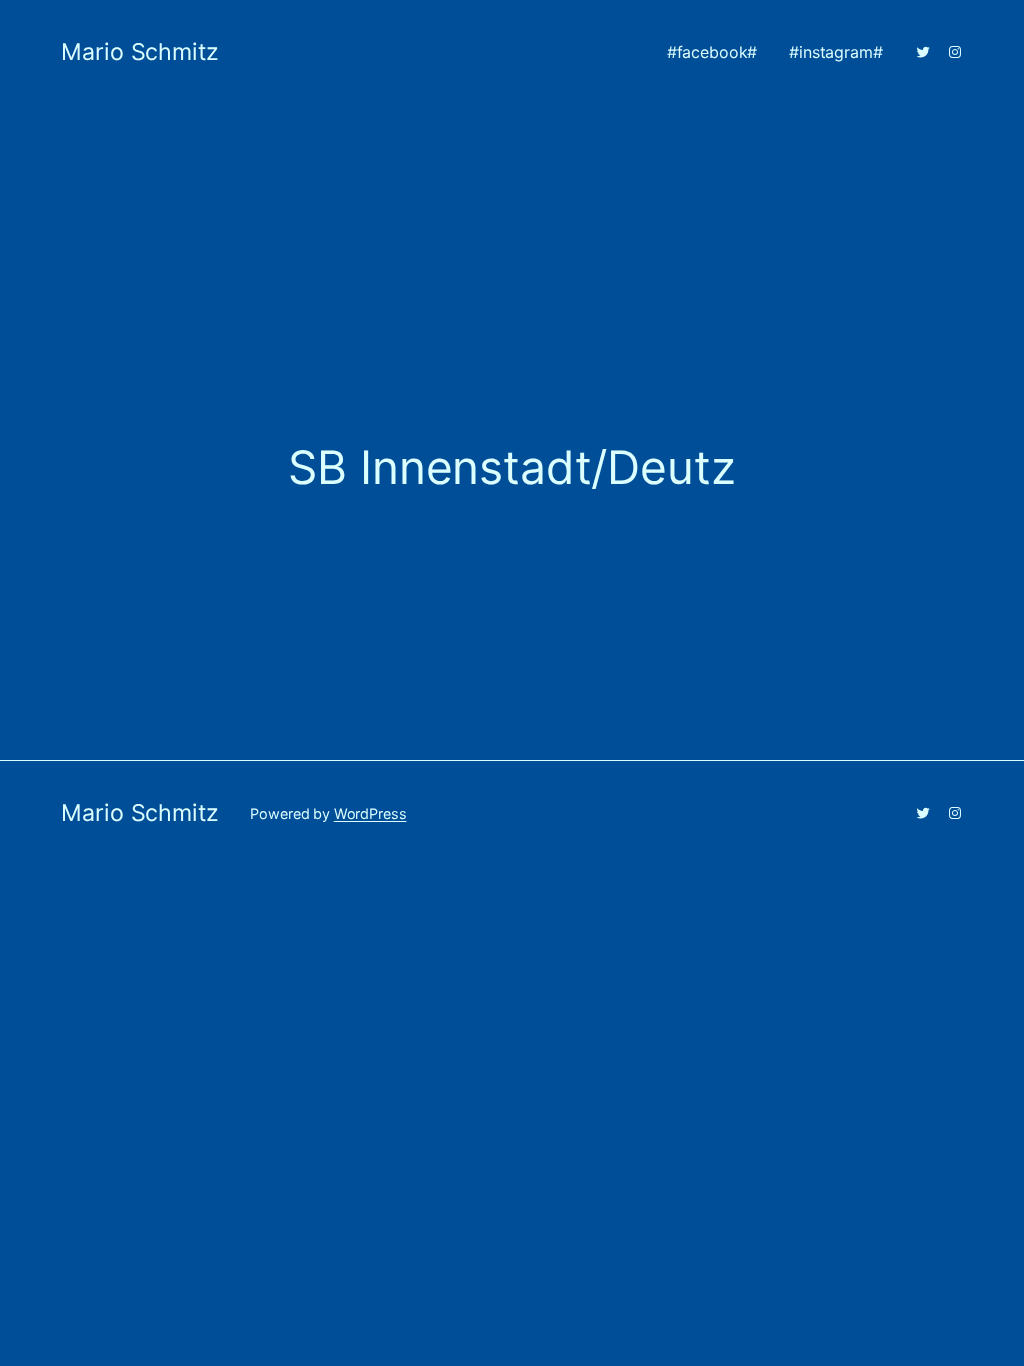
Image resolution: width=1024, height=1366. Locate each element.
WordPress (370, 813)
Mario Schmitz (139, 52)
